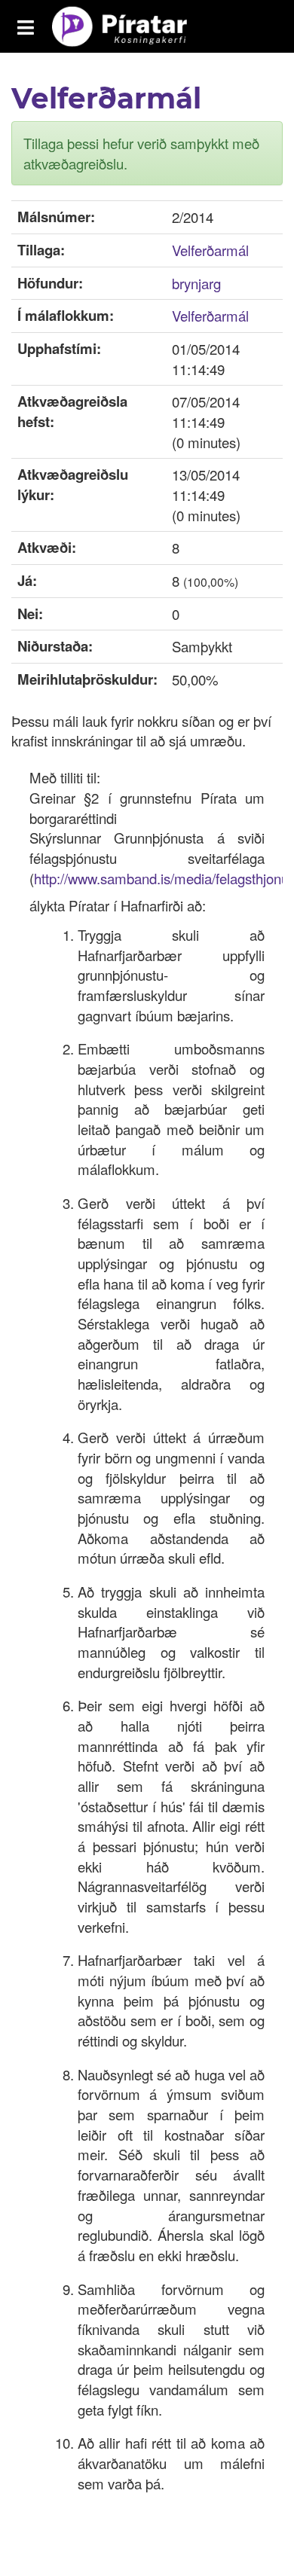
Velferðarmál (210, 250)
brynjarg (196, 283)
